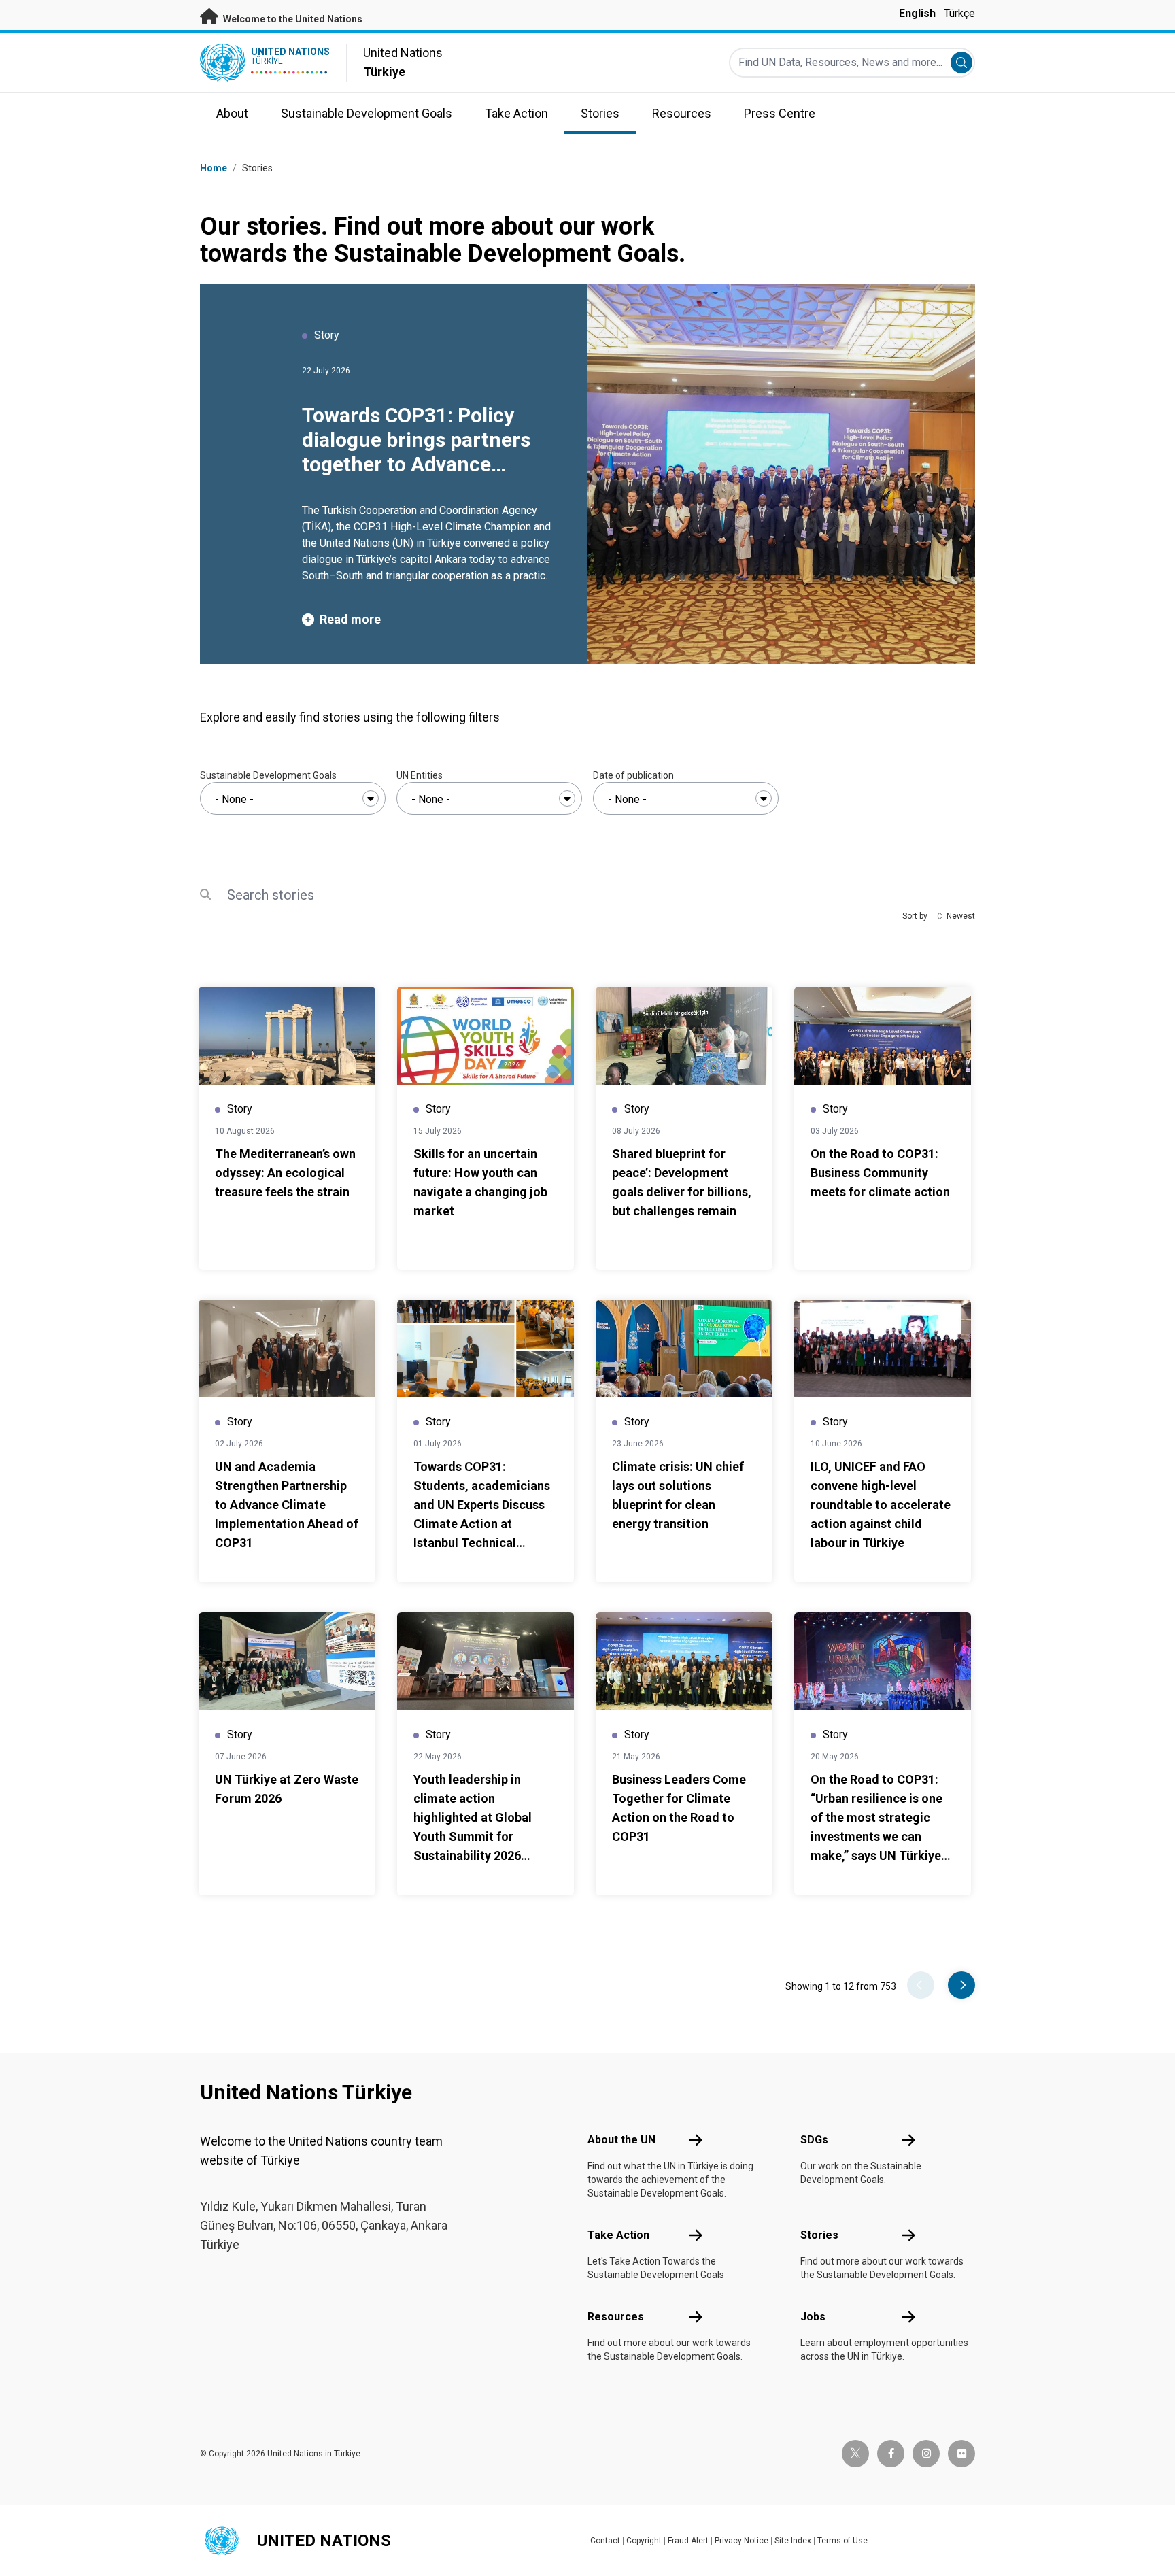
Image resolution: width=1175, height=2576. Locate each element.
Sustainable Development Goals (268, 775)
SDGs (814, 2140)
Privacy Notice (742, 2541)
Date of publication (633, 775)
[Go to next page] (961, 1985)
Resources (616, 2317)
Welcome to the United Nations (292, 19)
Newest (961, 916)
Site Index (793, 2541)
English (917, 13)
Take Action (618, 2235)
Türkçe (959, 13)
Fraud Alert (688, 2541)
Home (214, 168)
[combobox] (293, 798)
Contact (605, 2541)
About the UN (621, 2140)
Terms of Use (842, 2541)
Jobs (813, 2317)
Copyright (644, 2541)
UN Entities (420, 775)
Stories (819, 2235)
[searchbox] (293, 800)
